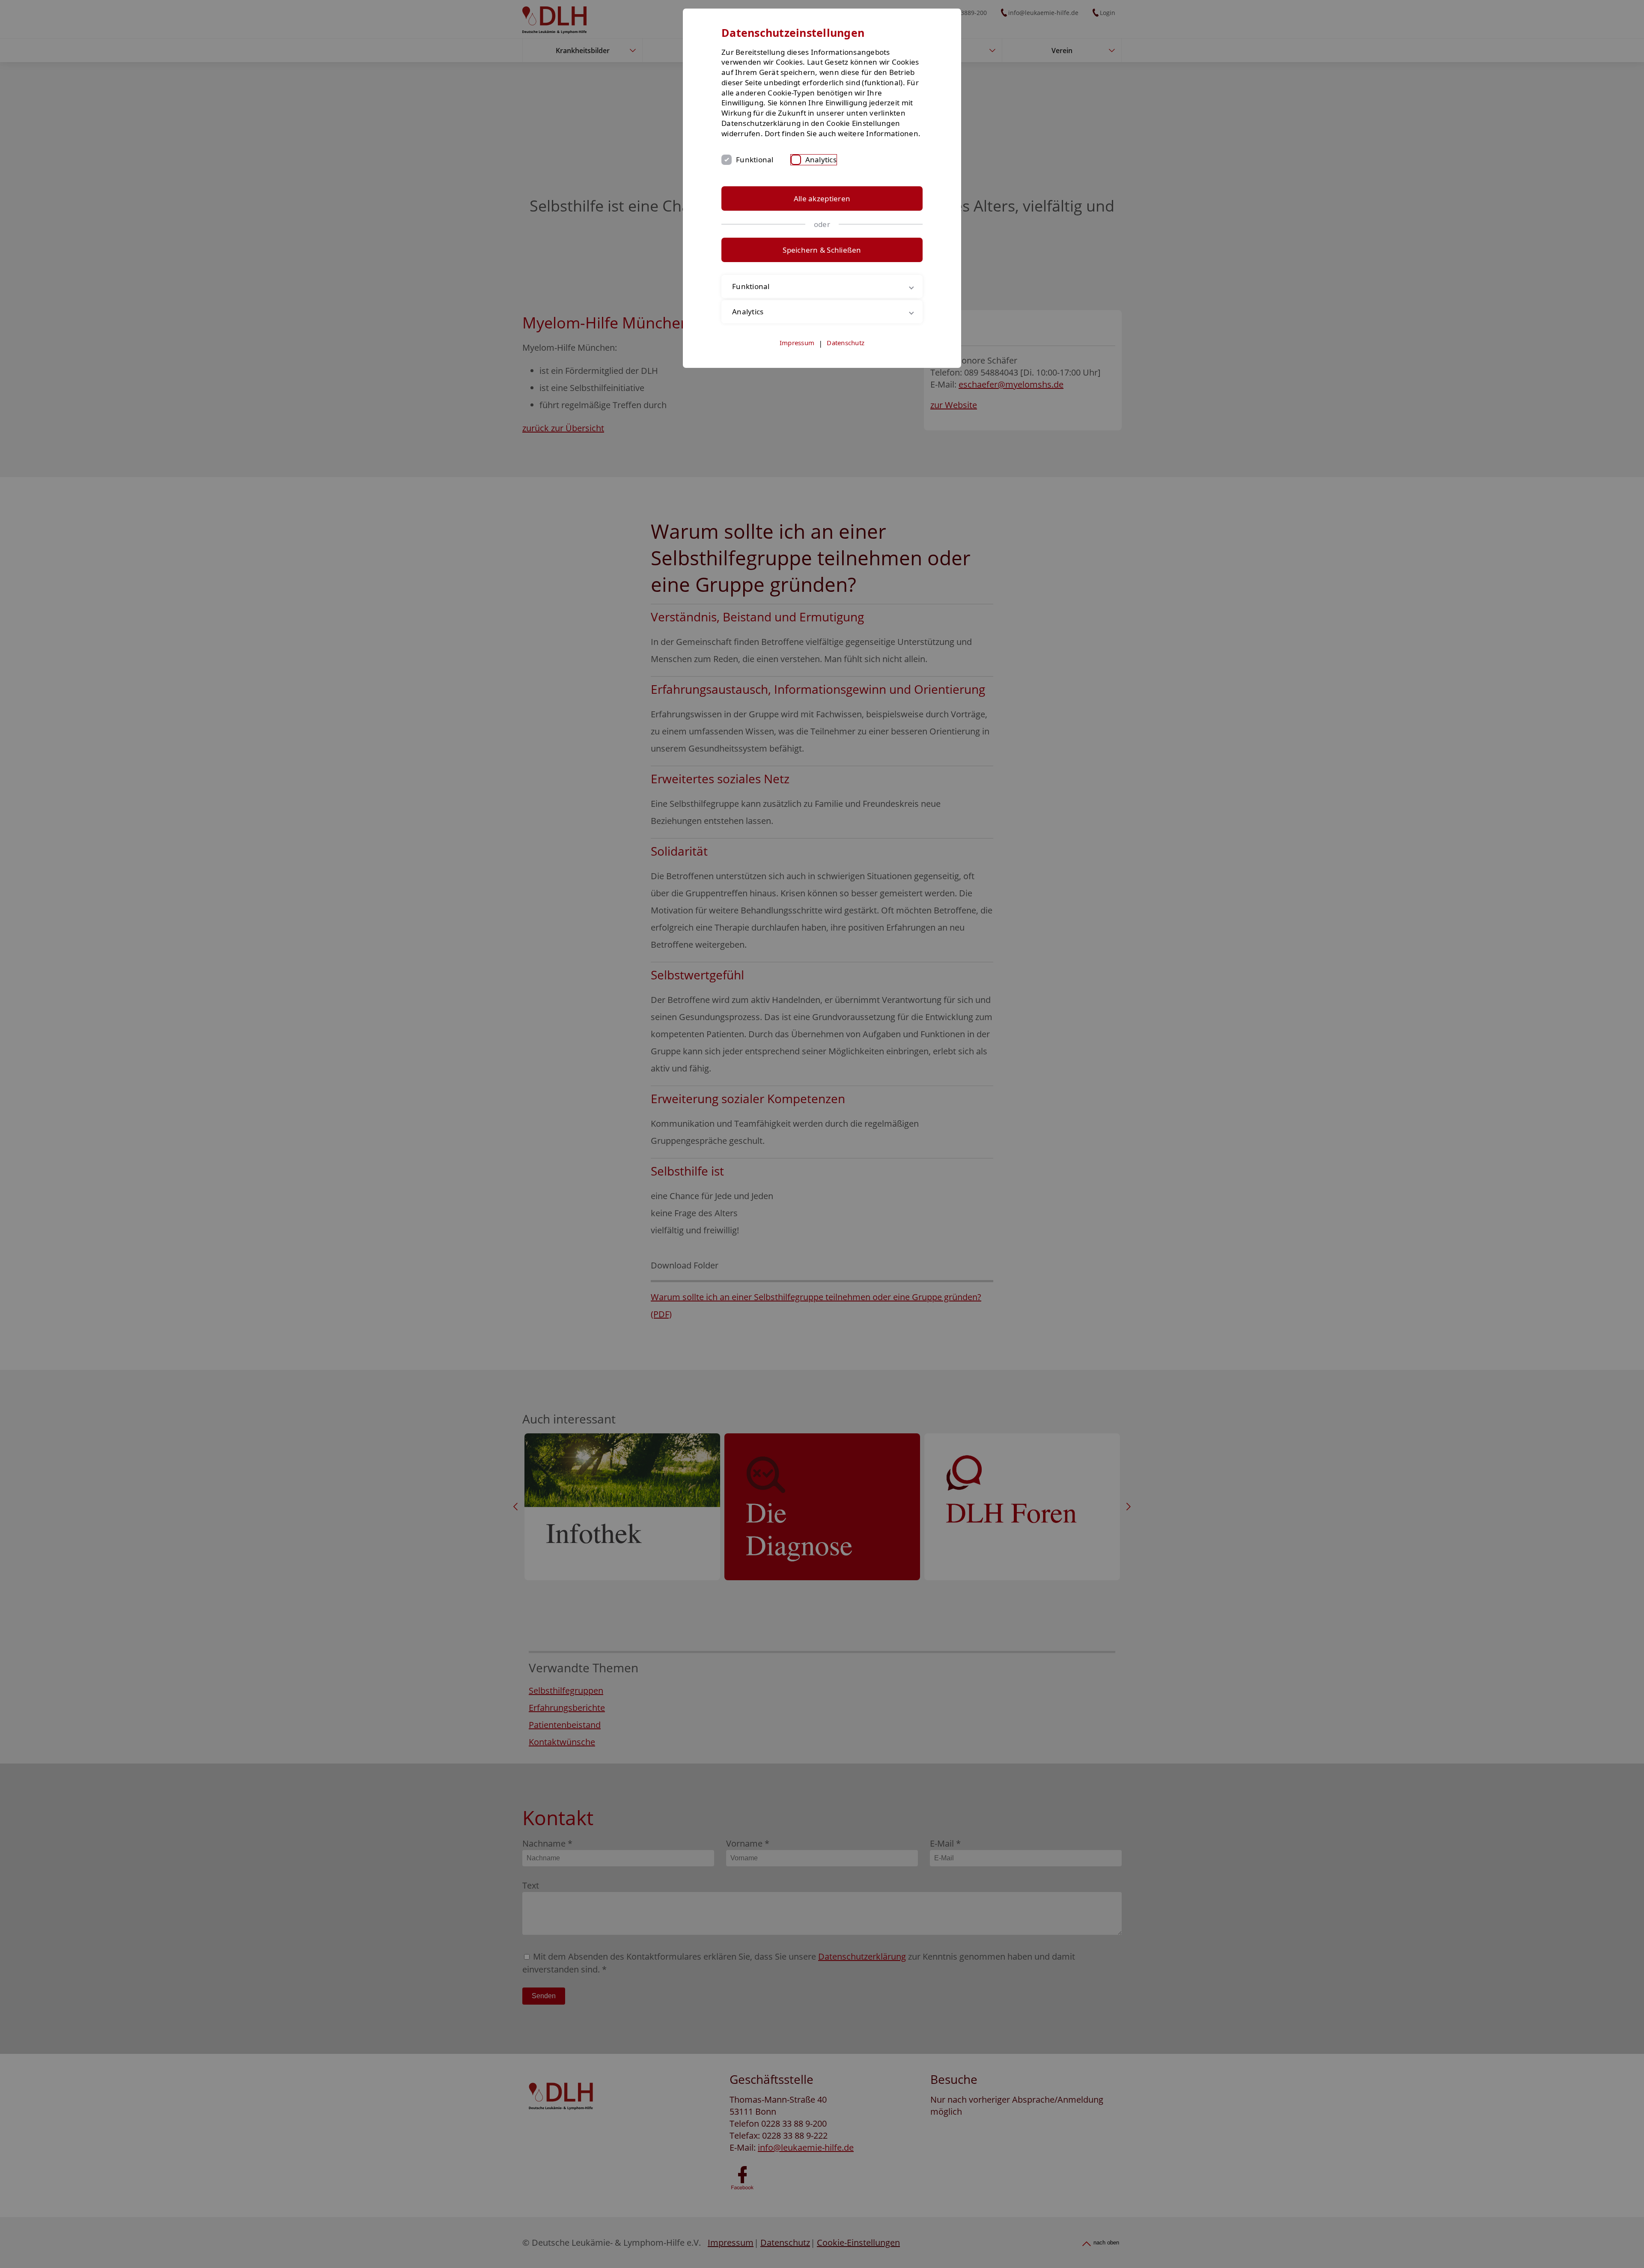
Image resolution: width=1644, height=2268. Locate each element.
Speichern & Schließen (822, 250)
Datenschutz (846, 343)
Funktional (755, 160)
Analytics (821, 160)
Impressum (797, 343)
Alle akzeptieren (822, 198)
